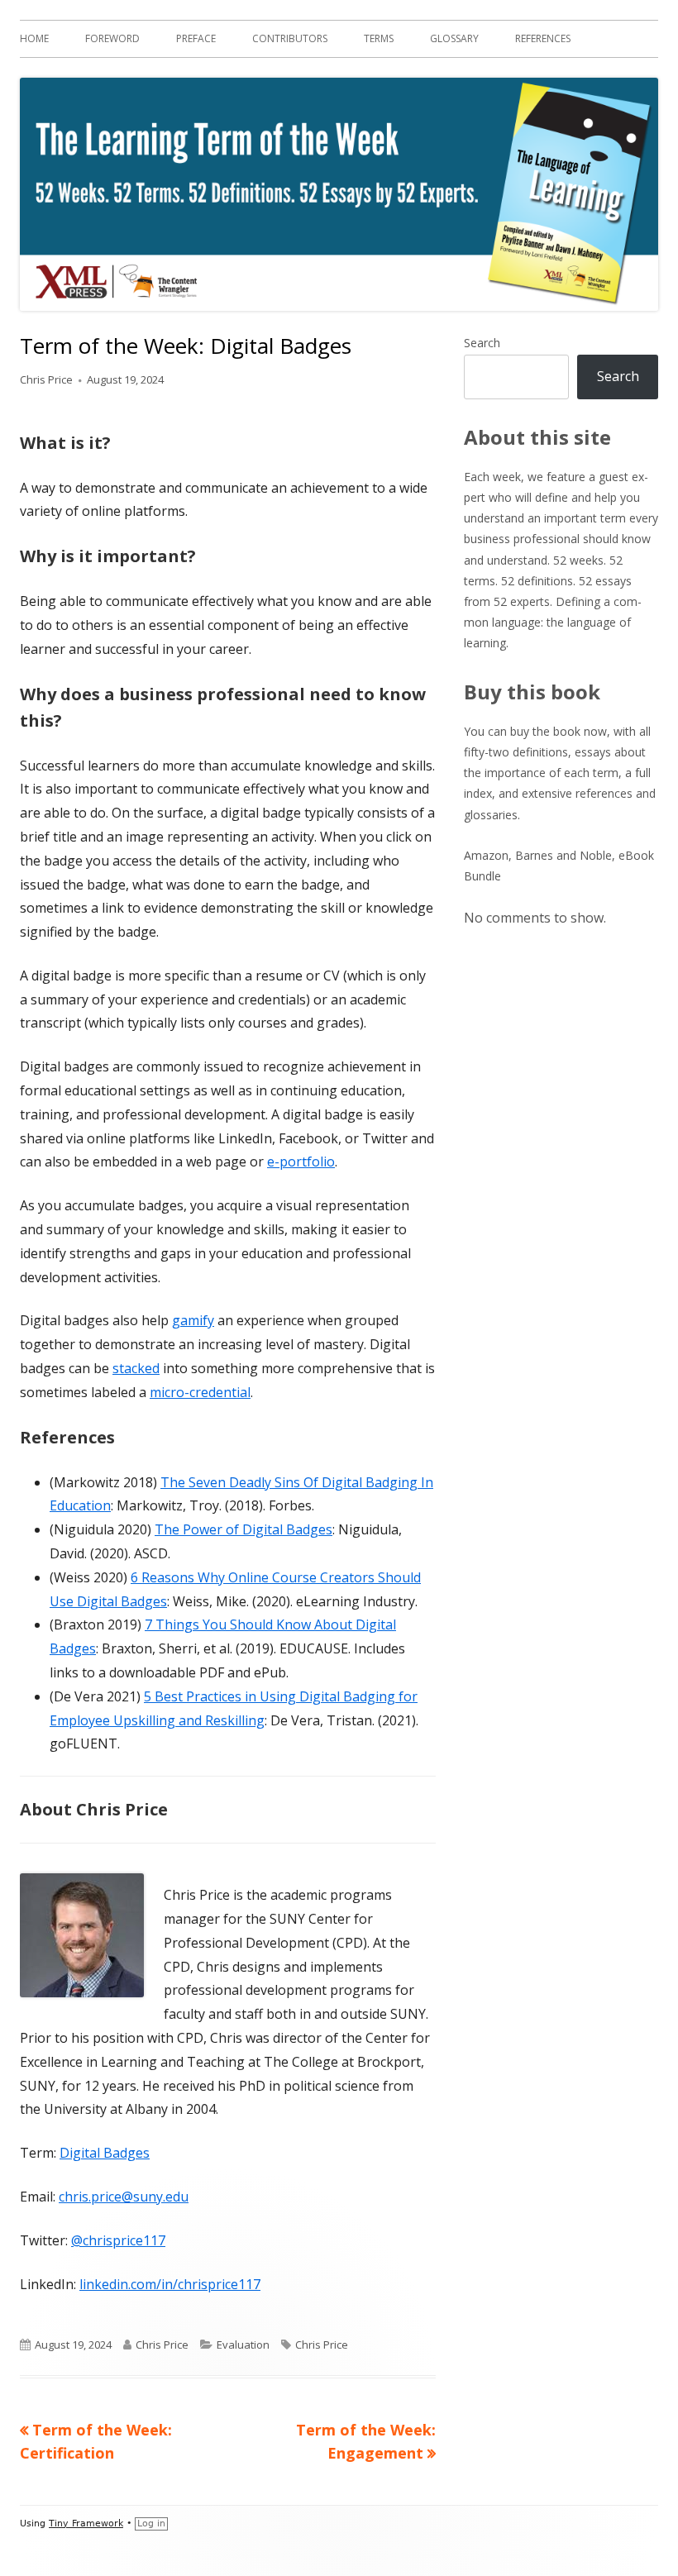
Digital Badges (105, 2153)
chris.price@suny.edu (124, 2197)
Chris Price (46, 379)
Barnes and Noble (563, 855)
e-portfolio (301, 1162)
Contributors (290, 38)
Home (34, 38)
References (543, 38)
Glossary (454, 38)
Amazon (486, 855)
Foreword (112, 38)
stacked (136, 1368)
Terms (379, 38)
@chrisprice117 (118, 2240)
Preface (196, 38)
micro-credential (200, 1392)
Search (482, 343)
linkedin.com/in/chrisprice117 (170, 2284)
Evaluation (243, 2345)
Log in (151, 2524)
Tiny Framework (86, 2524)
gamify (193, 1320)
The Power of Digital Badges (244, 1529)
